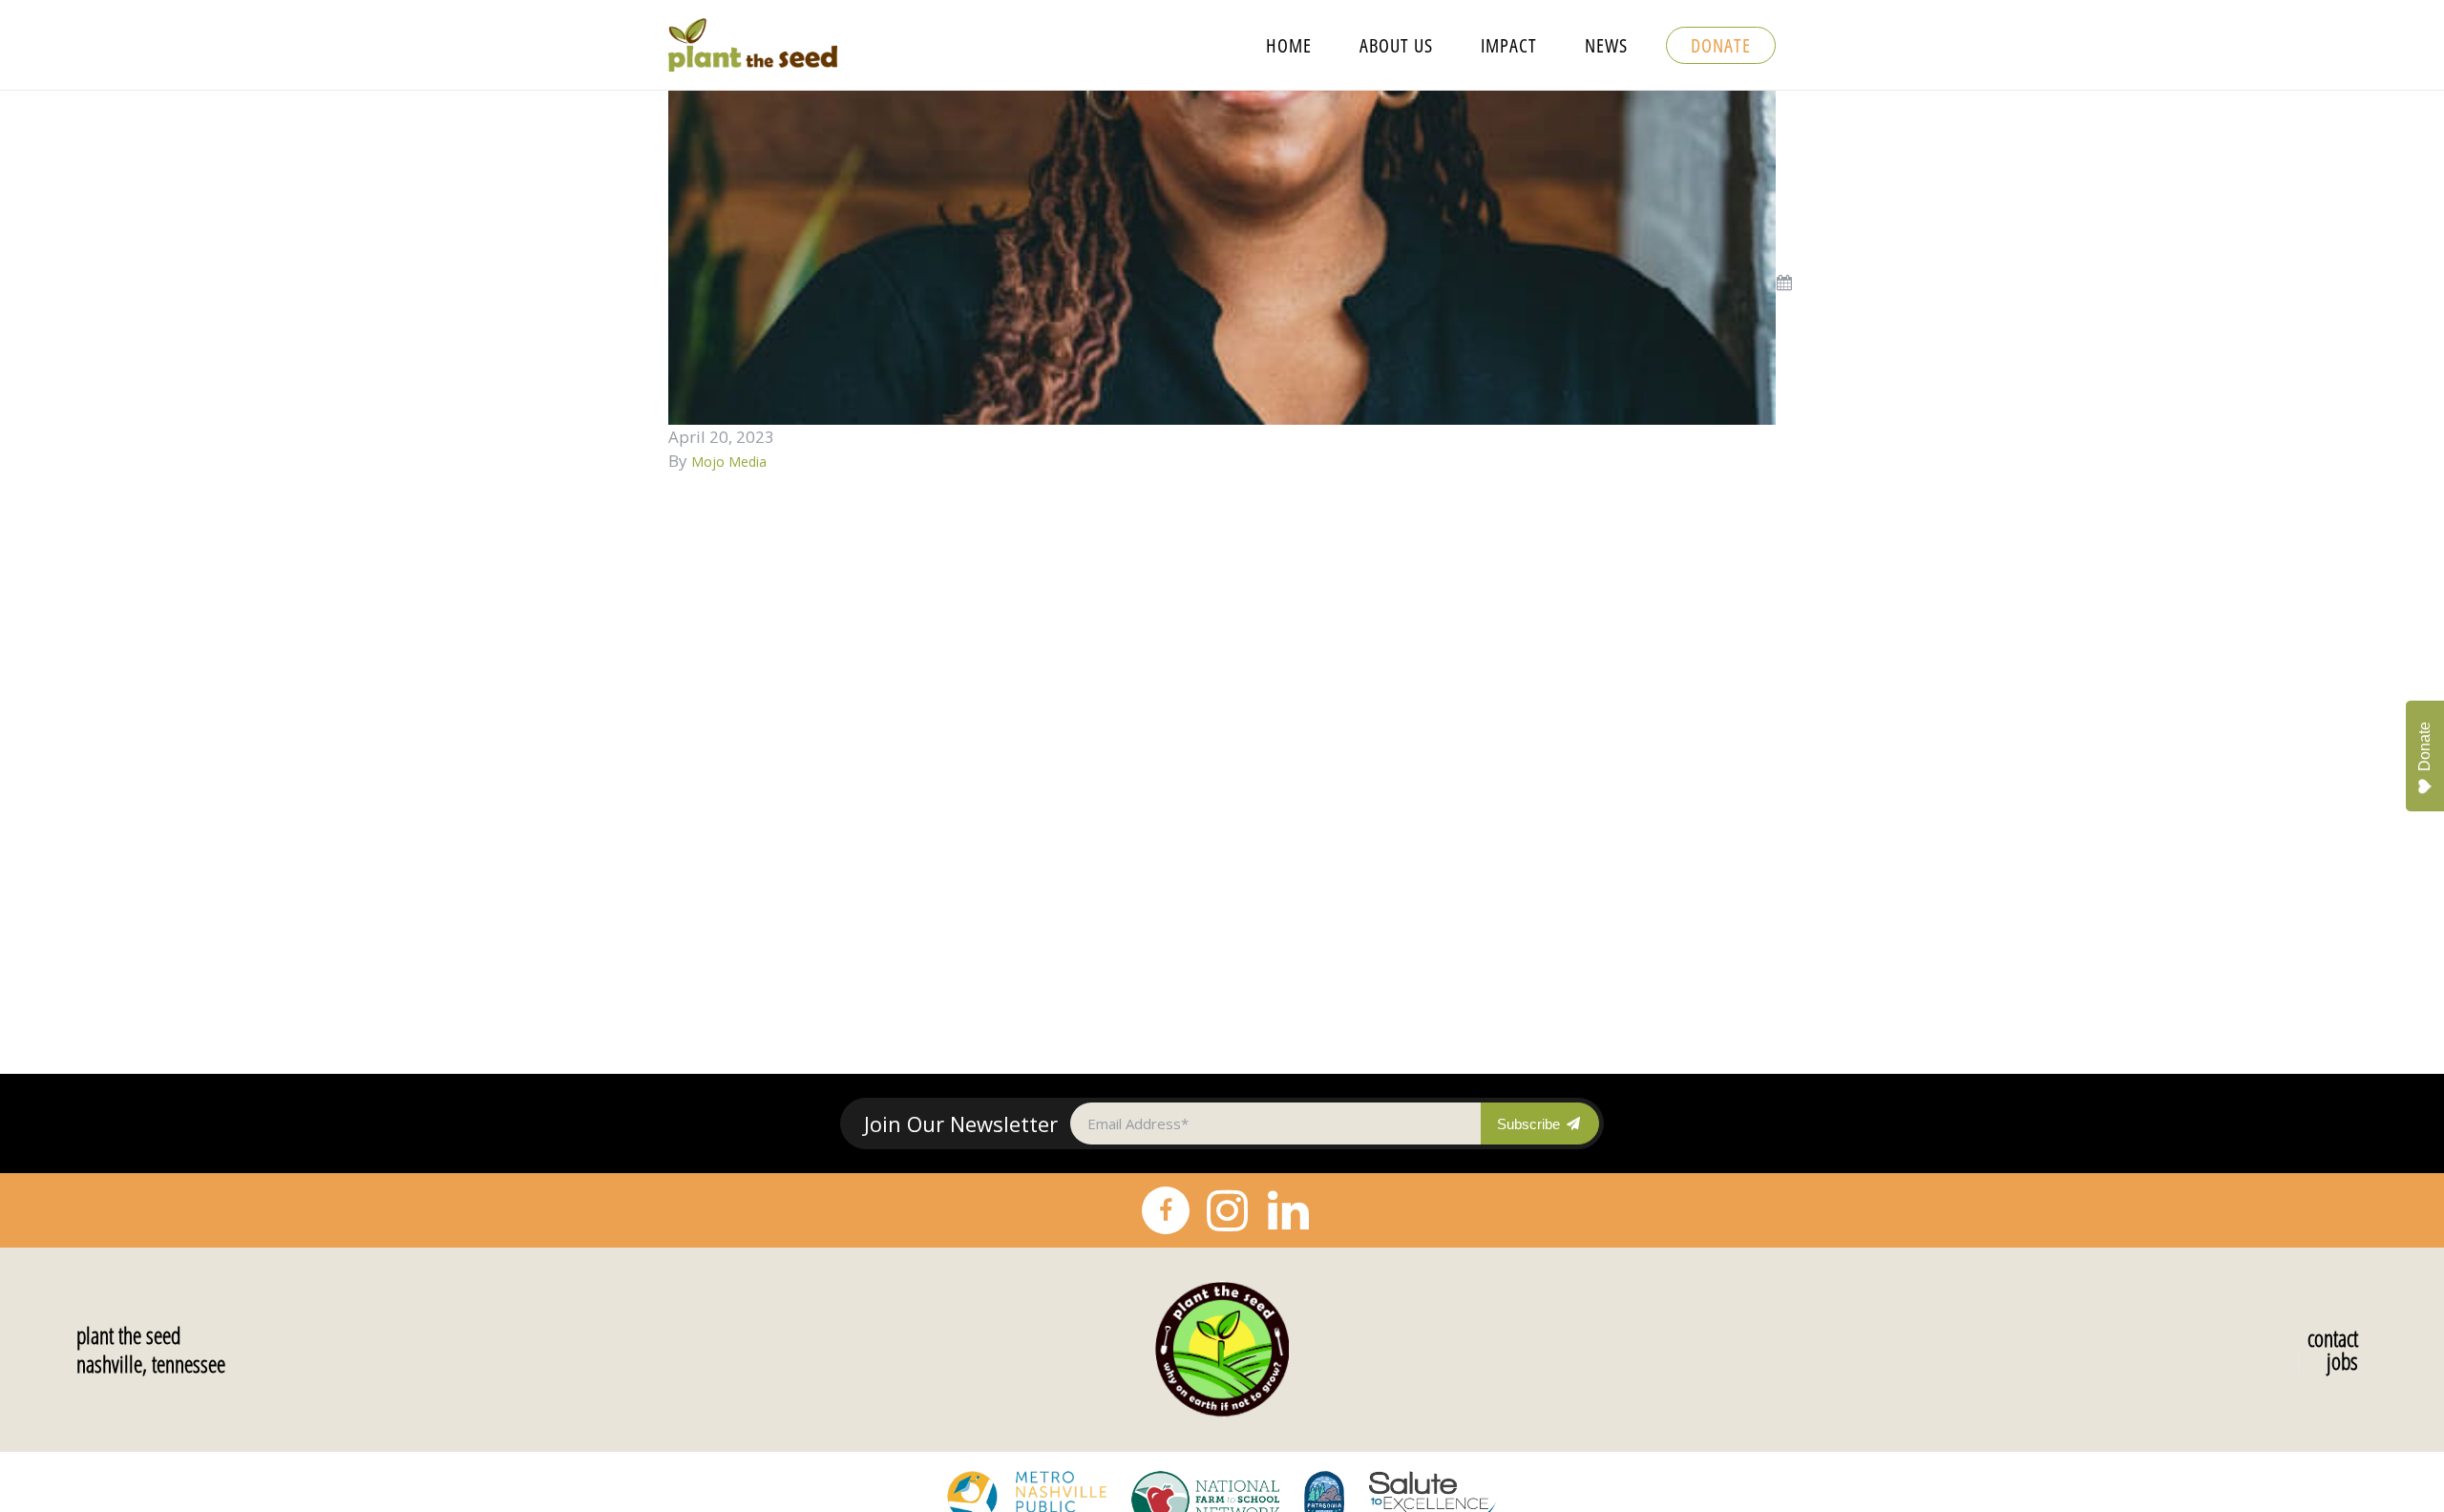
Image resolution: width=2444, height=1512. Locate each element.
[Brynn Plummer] (1222, 256)
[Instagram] (1227, 1210)
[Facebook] (1166, 1210)
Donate (2424, 746)
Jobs (2342, 1361)
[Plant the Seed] (1222, 1350)
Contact (2333, 1338)
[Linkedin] (1288, 1210)
